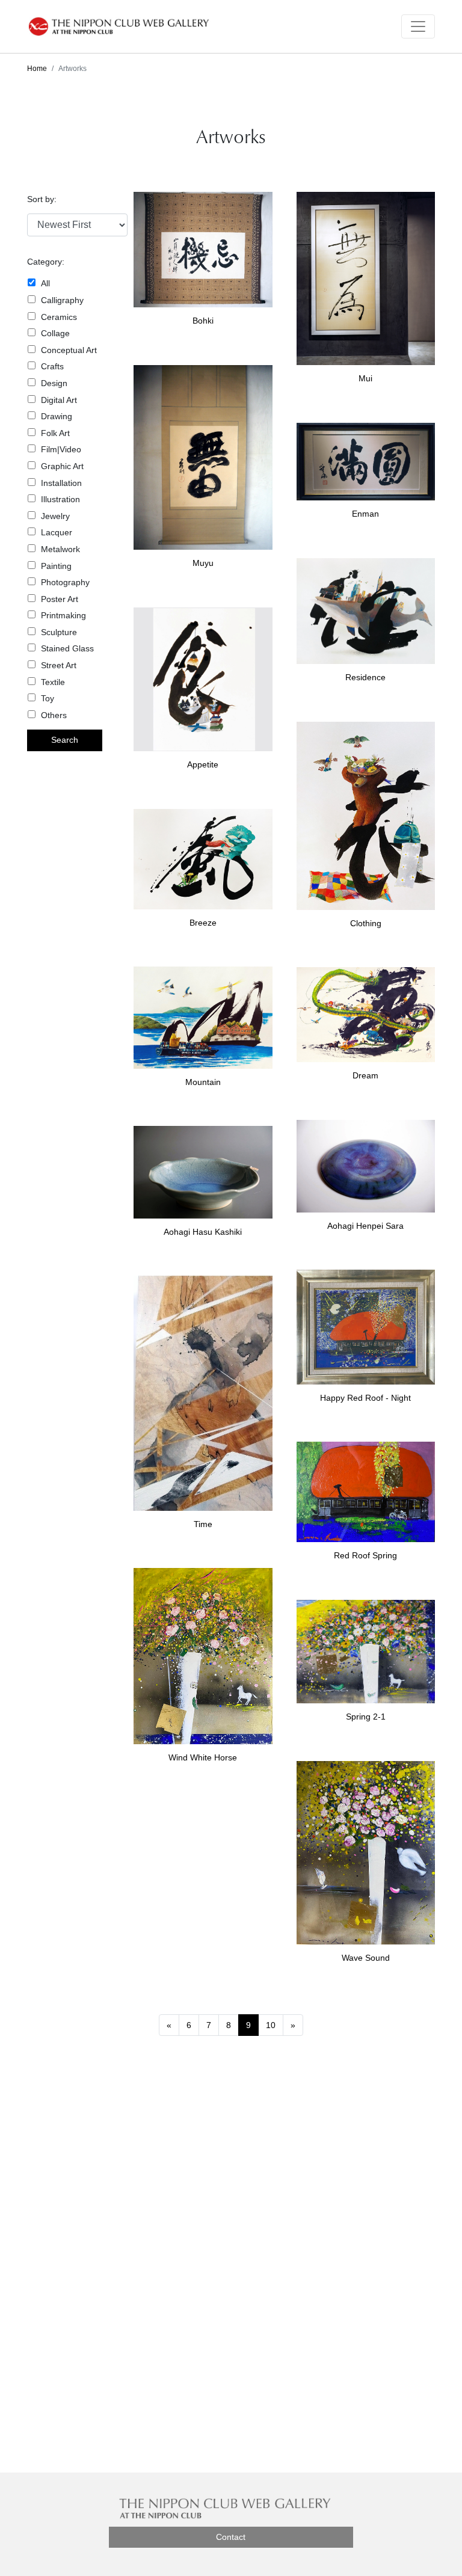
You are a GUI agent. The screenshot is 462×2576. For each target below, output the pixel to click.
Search (65, 740)
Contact (231, 2537)
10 (271, 2025)
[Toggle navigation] (418, 26)
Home (37, 69)
